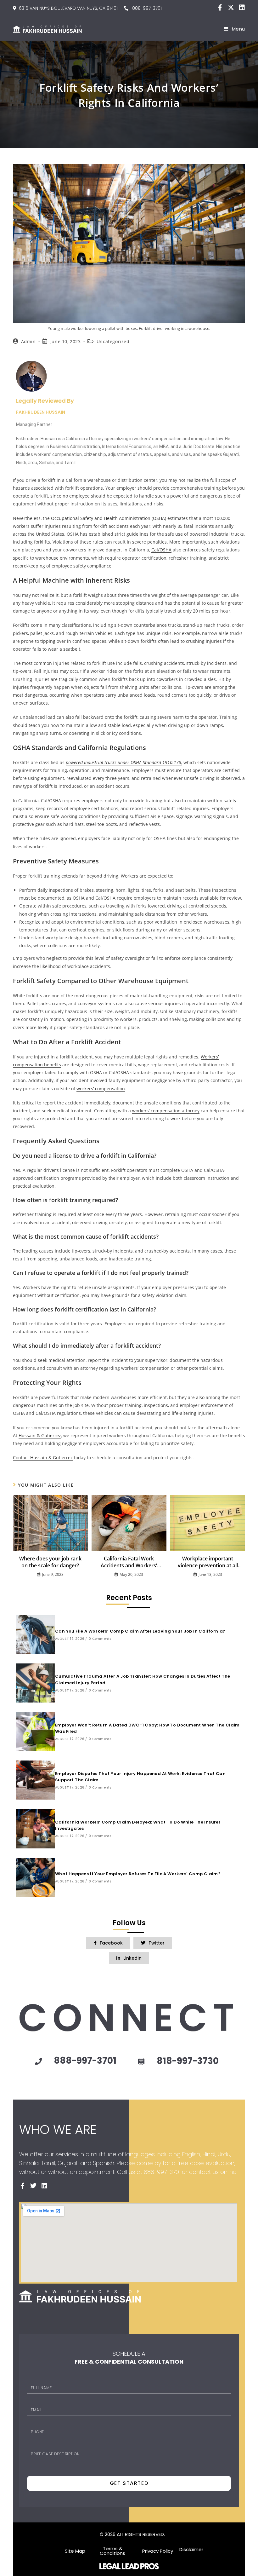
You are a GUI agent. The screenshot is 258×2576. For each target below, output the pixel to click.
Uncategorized (113, 341)
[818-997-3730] (141, 2062)
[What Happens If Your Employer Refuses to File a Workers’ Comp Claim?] (36, 1877)
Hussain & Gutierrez (40, 1435)
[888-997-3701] (38, 2061)
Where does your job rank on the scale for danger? (50, 1562)
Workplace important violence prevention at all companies (208, 1562)
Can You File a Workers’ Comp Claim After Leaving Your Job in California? (140, 1631)
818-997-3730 (188, 2061)
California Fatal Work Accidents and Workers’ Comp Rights (129, 1562)
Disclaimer (191, 2549)
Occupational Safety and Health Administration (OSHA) (109, 518)
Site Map (75, 2551)
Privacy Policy (158, 2551)
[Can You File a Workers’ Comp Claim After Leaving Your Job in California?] (36, 1634)
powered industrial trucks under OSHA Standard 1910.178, (124, 762)
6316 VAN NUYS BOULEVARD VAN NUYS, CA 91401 (68, 8)
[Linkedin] (242, 8)
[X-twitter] (231, 8)
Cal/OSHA (161, 550)
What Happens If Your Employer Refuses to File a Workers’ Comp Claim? (138, 1874)
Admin (28, 341)
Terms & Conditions (112, 2551)
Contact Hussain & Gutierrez (43, 1458)
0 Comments (100, 1639)
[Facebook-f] (220, 8)
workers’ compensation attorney (166, 1111)
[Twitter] (33, 2186)
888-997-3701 (145, 8)
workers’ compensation (101, 1089)
